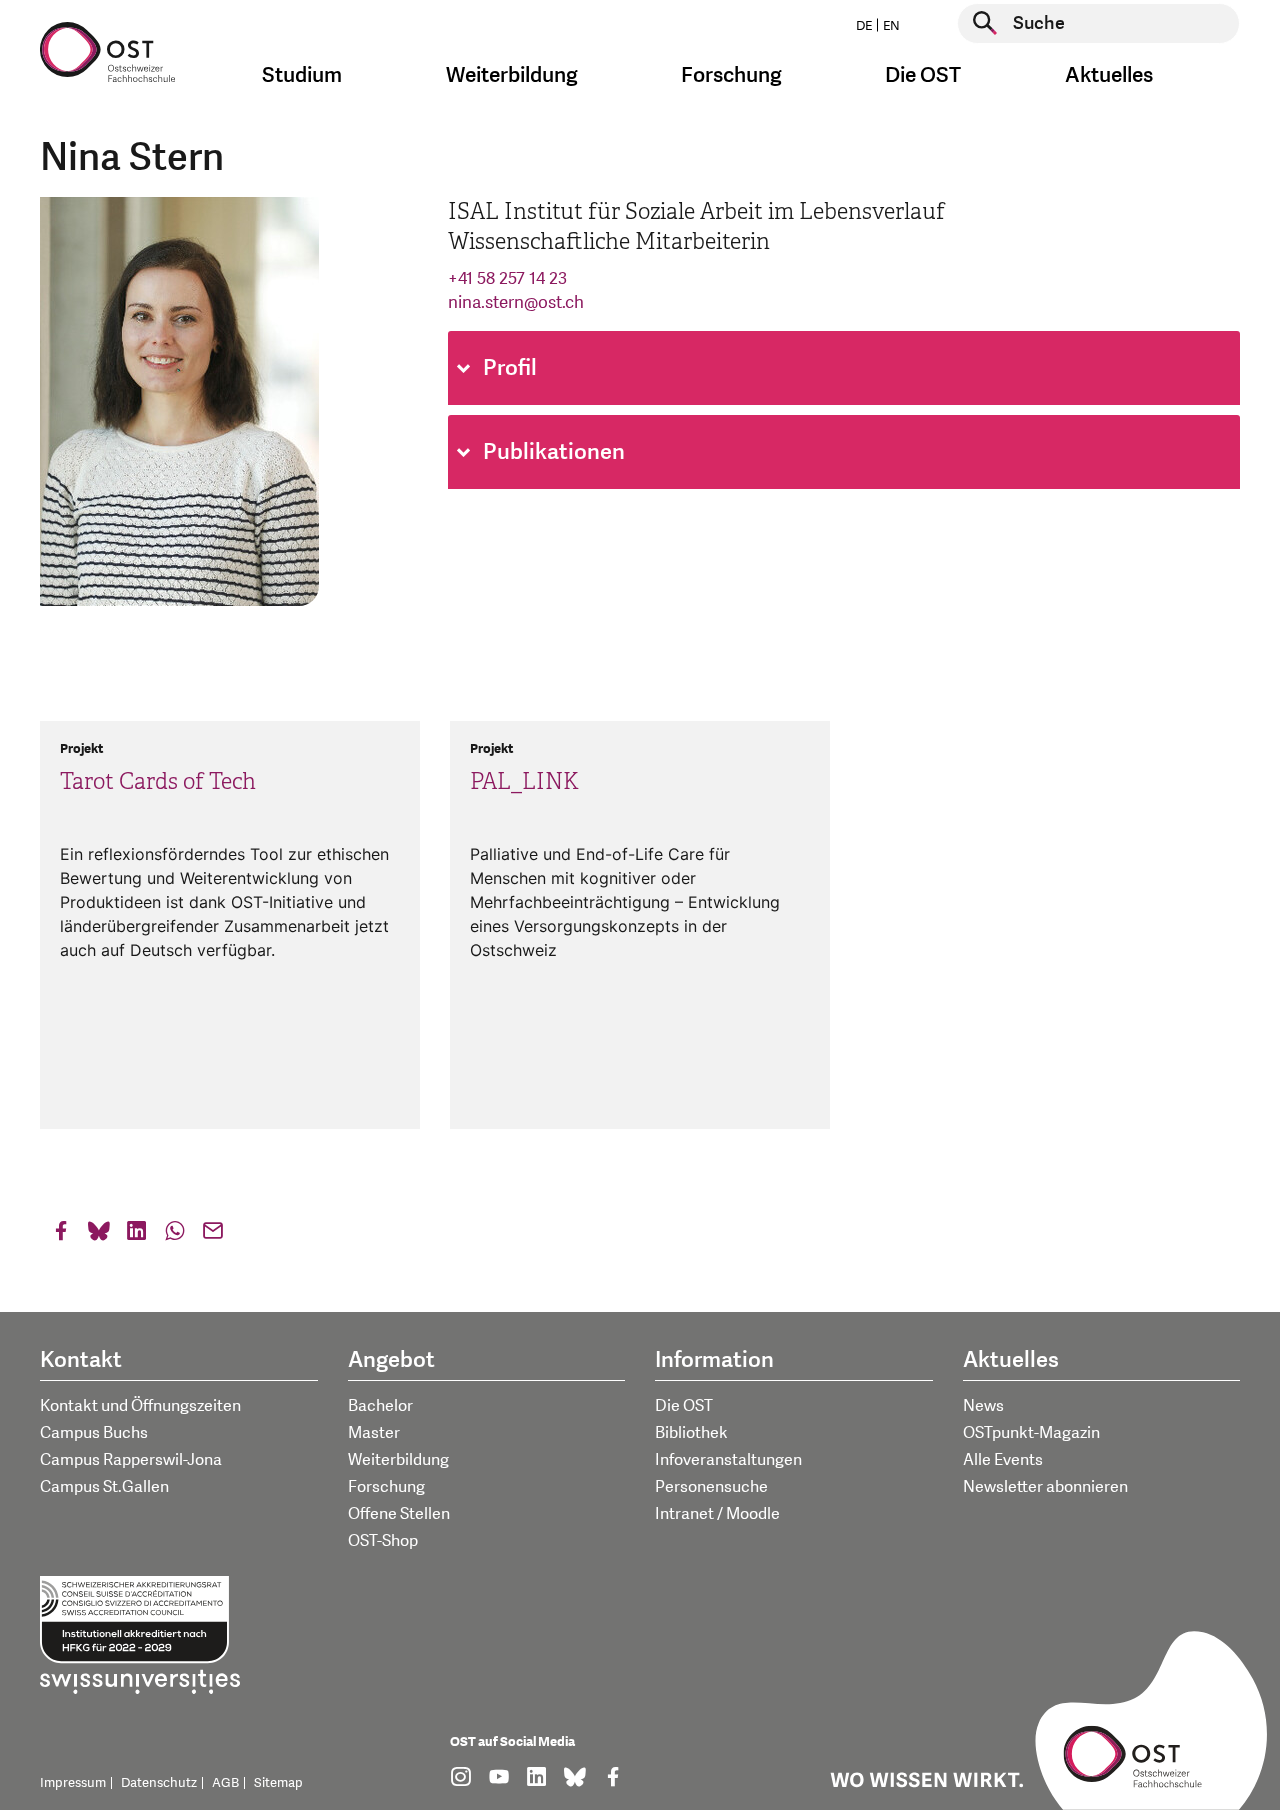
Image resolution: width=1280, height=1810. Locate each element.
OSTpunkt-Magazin (1031, 1433)
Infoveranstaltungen (728, 1460)
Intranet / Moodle (717, 1514)
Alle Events (1003, 1460)
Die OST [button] (923, 75)
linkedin (137, 1235)
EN (891, 26)
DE (864, 26)
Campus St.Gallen (104, 1487)
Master (374, 1433)
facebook (61, 1235)
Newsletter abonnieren (1045, 1487)
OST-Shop (383, 1541)
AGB (225, 1783)
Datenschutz (159, 1783)
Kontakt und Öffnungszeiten (140, 1406)
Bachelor (380, 1406)
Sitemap (278, 1783)
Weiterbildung (398, 1460)
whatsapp (175, 1235)
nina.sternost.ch (516, 302)
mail (213, 1235)
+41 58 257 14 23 (507, 278)
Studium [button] (302, 75)
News (983, 1406)
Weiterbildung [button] (512, 75)
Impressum (73, 1783)
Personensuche (711, 1487)
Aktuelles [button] (1109, 75)
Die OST (684, 1406)
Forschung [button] (731, 75)
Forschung (386, 1487)
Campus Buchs (94, 1433)
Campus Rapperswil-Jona (131, 1460)
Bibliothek (691, 1433)
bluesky (99, 1235)
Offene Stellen (399, 1514)
